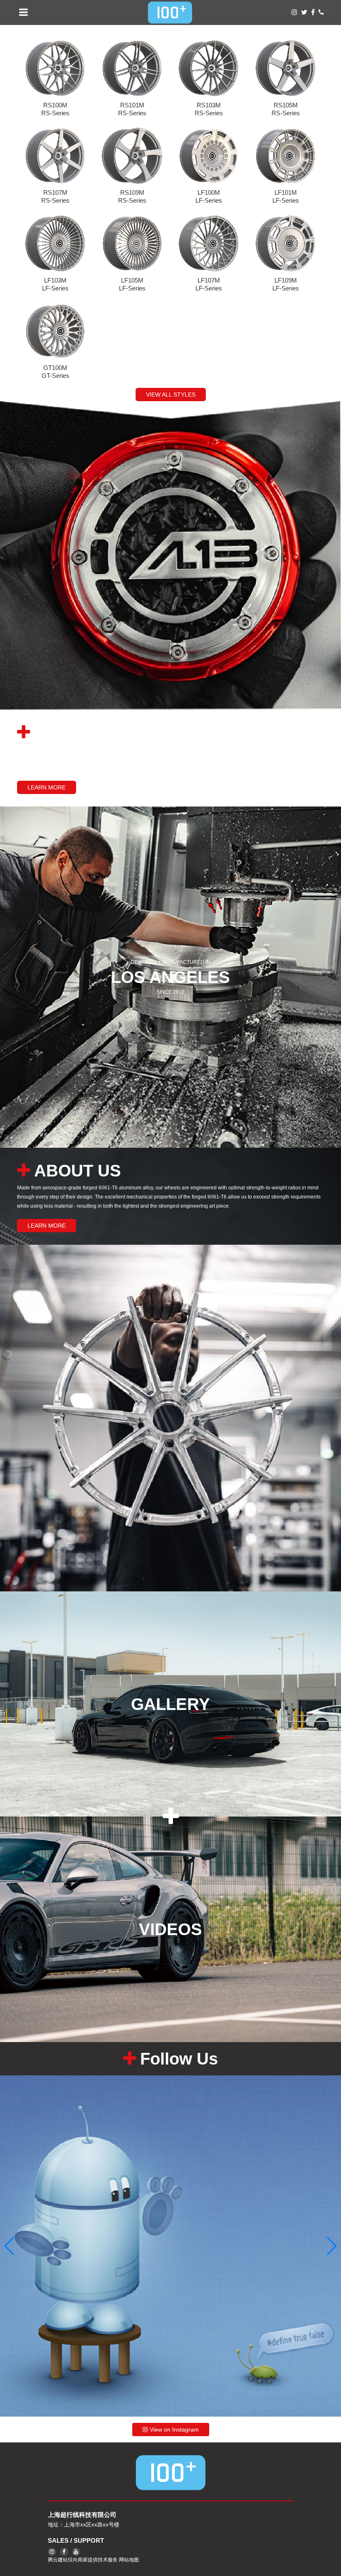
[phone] (321, 12)
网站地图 (129, 2560)
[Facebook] (313, 12)
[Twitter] (304, 12)
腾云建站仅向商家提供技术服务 (83, 2560)
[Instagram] (294, 12)
